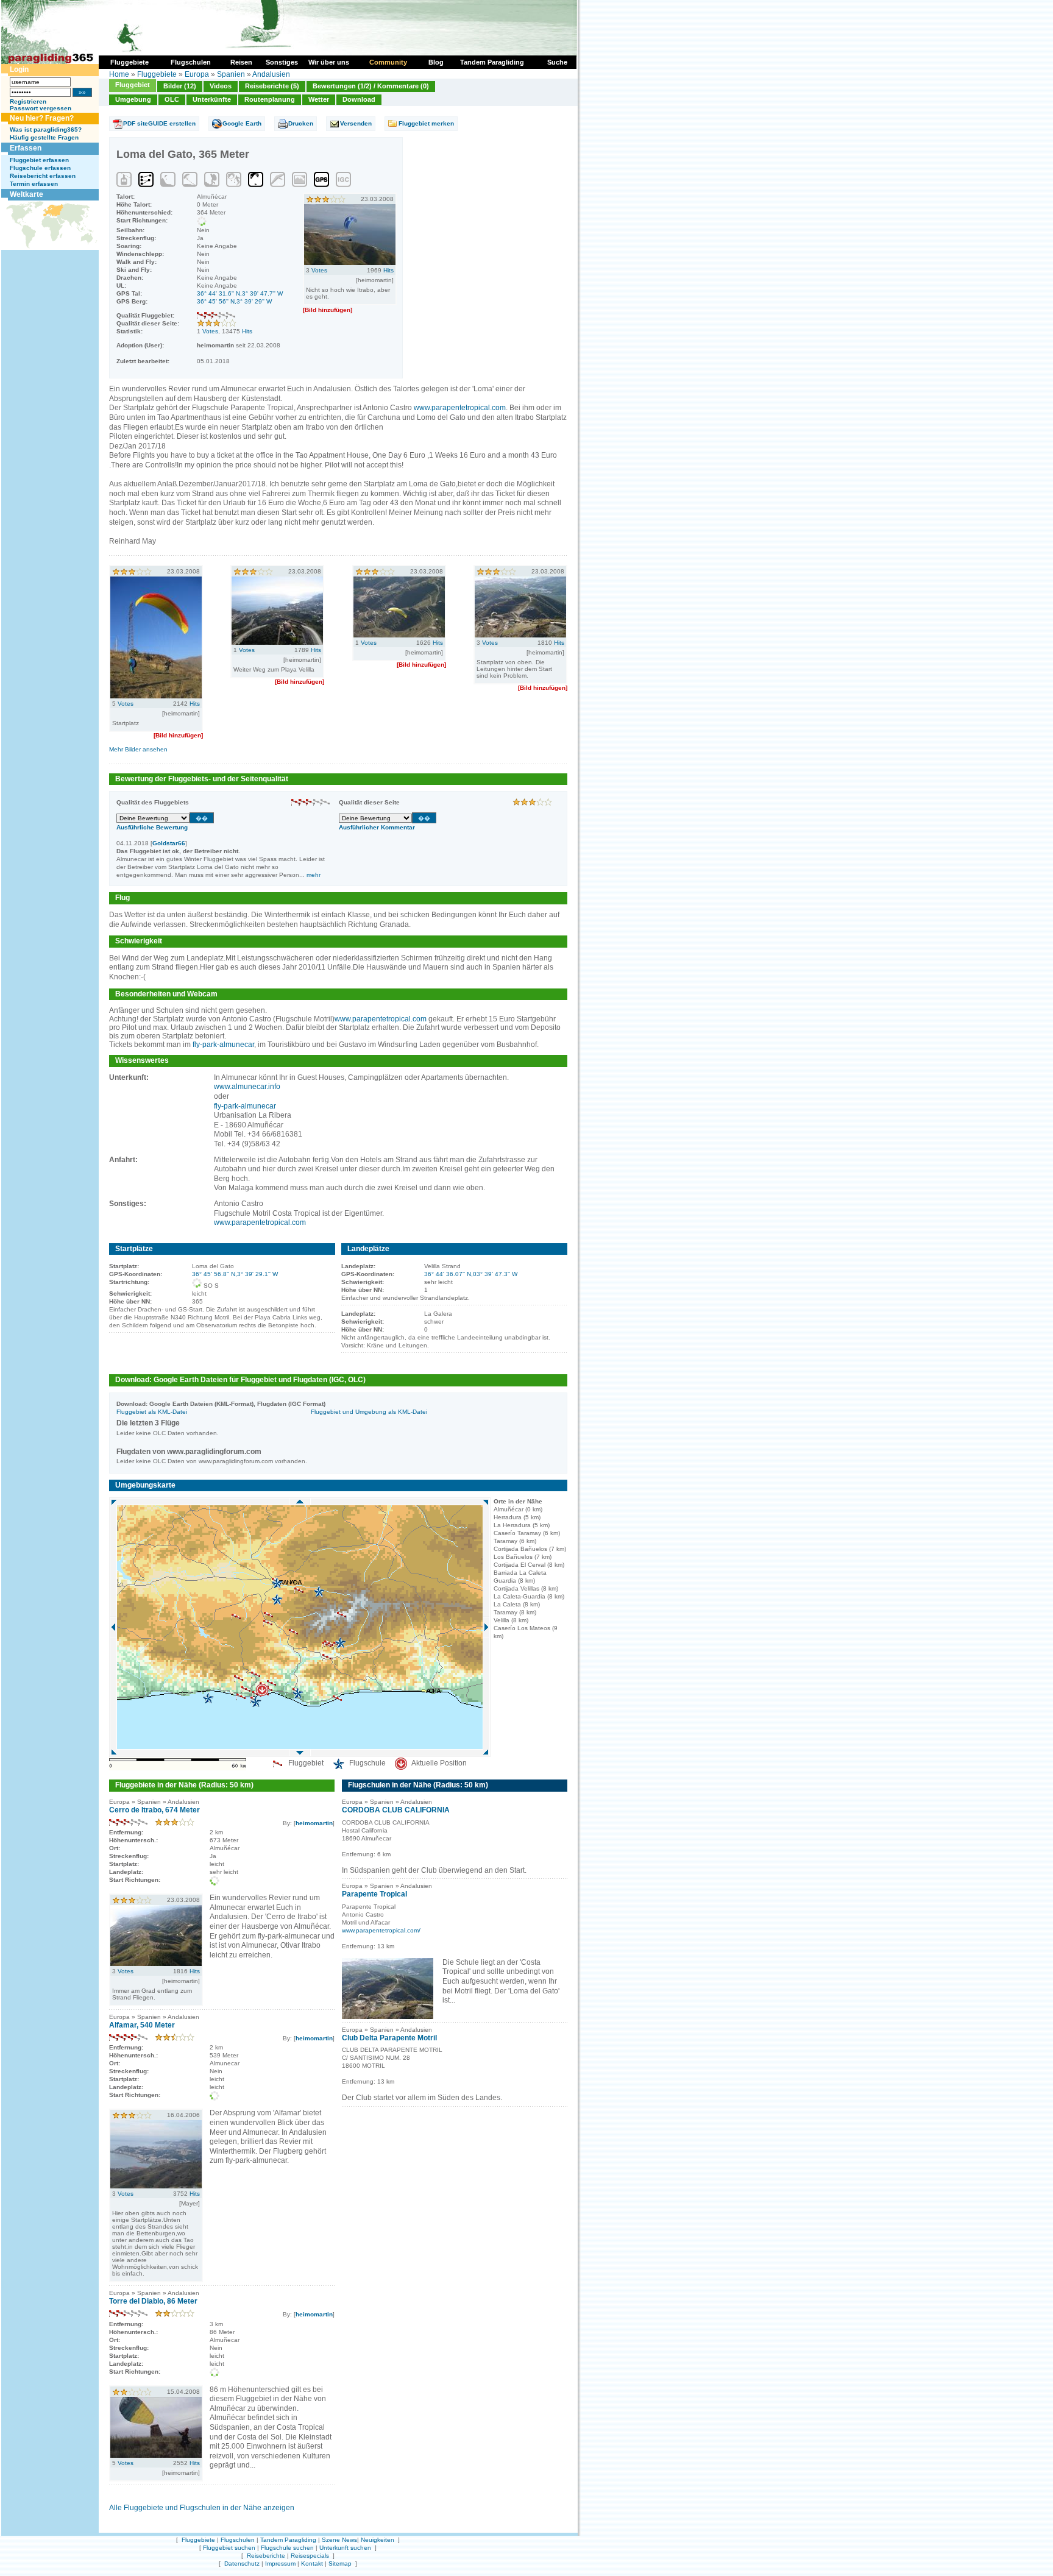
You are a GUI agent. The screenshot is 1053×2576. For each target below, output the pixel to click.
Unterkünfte (212, 99)
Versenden (356, 123)
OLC (172, 99)
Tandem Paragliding (288, 2540)
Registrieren (28, 101)
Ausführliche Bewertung (152, 827)
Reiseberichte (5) (272, 86)
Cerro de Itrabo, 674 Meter (154, 1810)
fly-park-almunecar (223, 1045)
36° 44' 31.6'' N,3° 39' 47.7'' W (240, 293)
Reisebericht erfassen (43, 176)
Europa (197, 74)
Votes (210, 331)
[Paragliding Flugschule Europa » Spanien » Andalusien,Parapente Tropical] (388, 2017)
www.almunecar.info (247, 1087)
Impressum (280, 2564)
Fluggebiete (157, 74)
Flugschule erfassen (40, 168)
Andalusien (271, 74)
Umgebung (133, 99)
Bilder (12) (180, 86)
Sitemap (340, 2564)
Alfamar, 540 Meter (142, 2025)
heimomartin (314, 1823)
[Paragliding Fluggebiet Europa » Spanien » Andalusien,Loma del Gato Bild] (350, 263)
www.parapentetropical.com (460, 408)
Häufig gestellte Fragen (44, 137)
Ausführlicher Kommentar (377, 827)
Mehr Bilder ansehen (138, 749)
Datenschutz (242, 2564)
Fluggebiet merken (426, 123)
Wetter (319, 99)
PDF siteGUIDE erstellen (159, 123)
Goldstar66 (169, 843)
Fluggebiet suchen (229, 2548)
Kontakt (312, 2564)
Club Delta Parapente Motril (389, 2038)
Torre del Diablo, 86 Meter (153, 2301)
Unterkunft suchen (345, 2548)
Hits (247, 331)
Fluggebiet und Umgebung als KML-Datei (369, 1412)
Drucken (301, 123)
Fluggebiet (133, 85)
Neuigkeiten (378, 2540)
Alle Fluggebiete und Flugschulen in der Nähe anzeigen (202, 2508)
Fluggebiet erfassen (39, 160)
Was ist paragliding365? (46, 130)
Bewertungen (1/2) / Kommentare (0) (371, 86)
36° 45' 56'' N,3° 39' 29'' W (234, 301)
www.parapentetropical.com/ (381, 1930)
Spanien (231, 74)
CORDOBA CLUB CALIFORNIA (396, 1810)
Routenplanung (270, 99)
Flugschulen (238, 2540)
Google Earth (242, 123)
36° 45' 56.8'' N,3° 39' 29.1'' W (235, 1274)
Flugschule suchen (287, 2548)
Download (359, 99)
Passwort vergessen (41, 108)
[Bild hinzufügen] (328, 310)
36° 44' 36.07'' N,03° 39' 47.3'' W (471, 1274)
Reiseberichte (266, 2556)
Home (119, 74)
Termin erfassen (34, 184)
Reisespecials (310, 2556)
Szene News (339, 2540)
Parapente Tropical (374, 1894)
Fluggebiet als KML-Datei (152, 1412)
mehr (314, 875)
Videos (221, 86)
